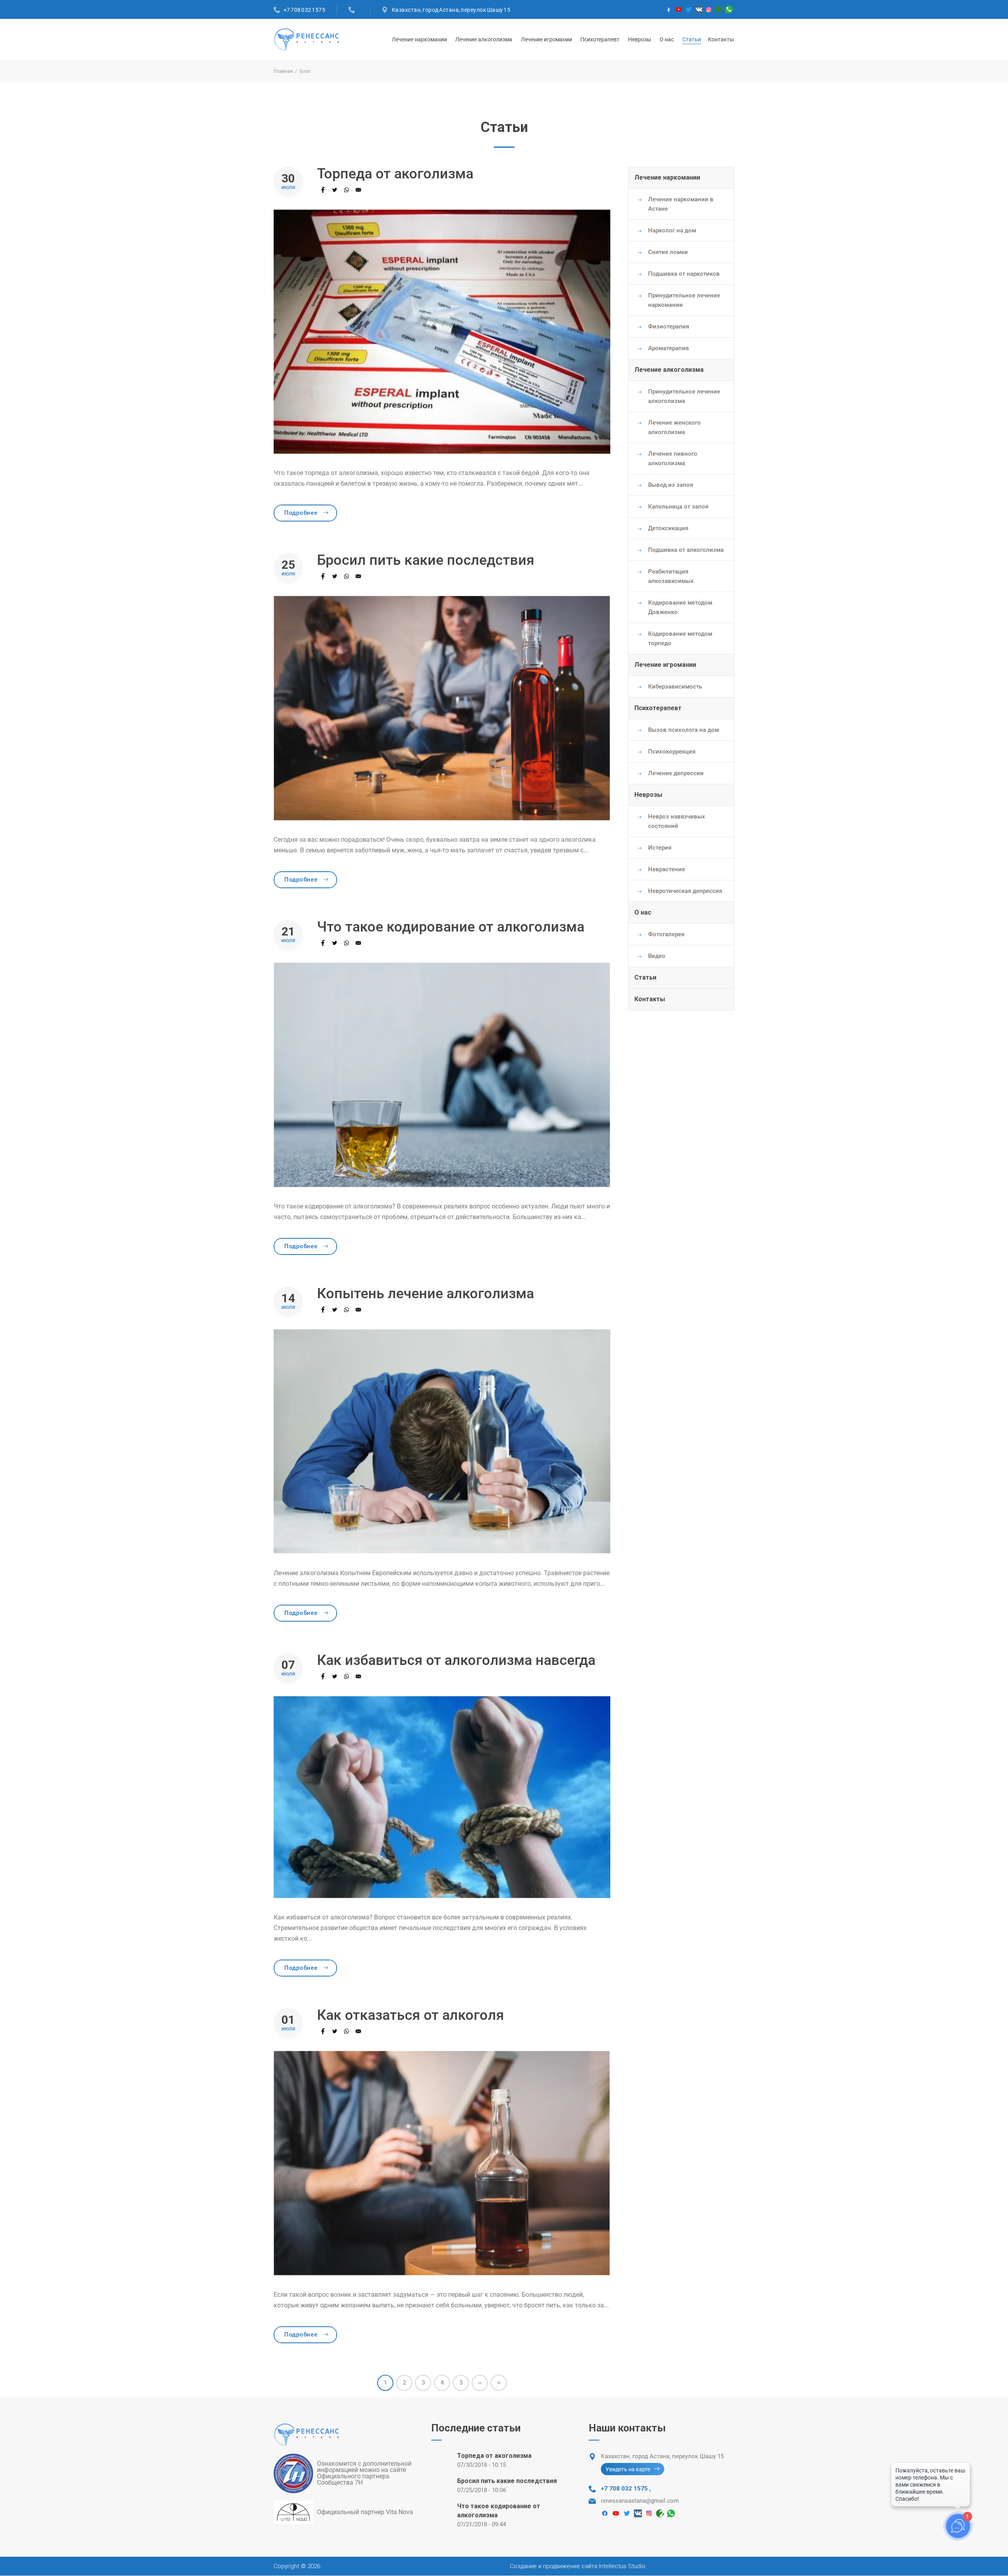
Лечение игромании (547, 39)
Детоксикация (668, 528)
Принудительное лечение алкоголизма (684, 396)
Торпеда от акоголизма (494, 2456)
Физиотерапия (669, 327)
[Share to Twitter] (335, 190)
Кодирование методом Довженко (680, 607)
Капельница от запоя (678, 507)
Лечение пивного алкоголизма (673, 458)
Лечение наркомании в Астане (681, 204)
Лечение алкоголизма (484, 39)
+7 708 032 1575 (305, 10)
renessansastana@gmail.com (640, 2501)
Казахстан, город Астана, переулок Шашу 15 (451, 10)
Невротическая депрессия (685, 891)
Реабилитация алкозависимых (671, 576)
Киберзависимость (675, 687)
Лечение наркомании (419, 39)
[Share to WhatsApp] (346, 190)
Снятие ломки (668, 252)
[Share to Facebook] (323, 190)
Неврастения (666, 869)
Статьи (692, 39)
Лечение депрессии (676, 773)
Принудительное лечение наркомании (684, 300)
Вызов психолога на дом (684, 730)
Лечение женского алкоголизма (674, 427)
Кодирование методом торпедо (680, 638)
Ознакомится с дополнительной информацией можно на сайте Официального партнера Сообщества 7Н (364, 2473)
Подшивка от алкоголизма (686, 550)
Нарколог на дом (672, 230)
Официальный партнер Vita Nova (365, 2512)
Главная (283, 71)
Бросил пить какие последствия (507, 2481)
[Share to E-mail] (358, 190)
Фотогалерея (666, 934)
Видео (657, 956)
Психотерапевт (600, 39)
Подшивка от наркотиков (684, 274)
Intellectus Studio (622, 2566)
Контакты (721, 39)
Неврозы (640, 39)
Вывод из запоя (671, 485)
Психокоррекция (672, 752)
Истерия (660, 848)
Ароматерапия (668, 348)
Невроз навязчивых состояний (677, 821)
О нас (667, 39)
